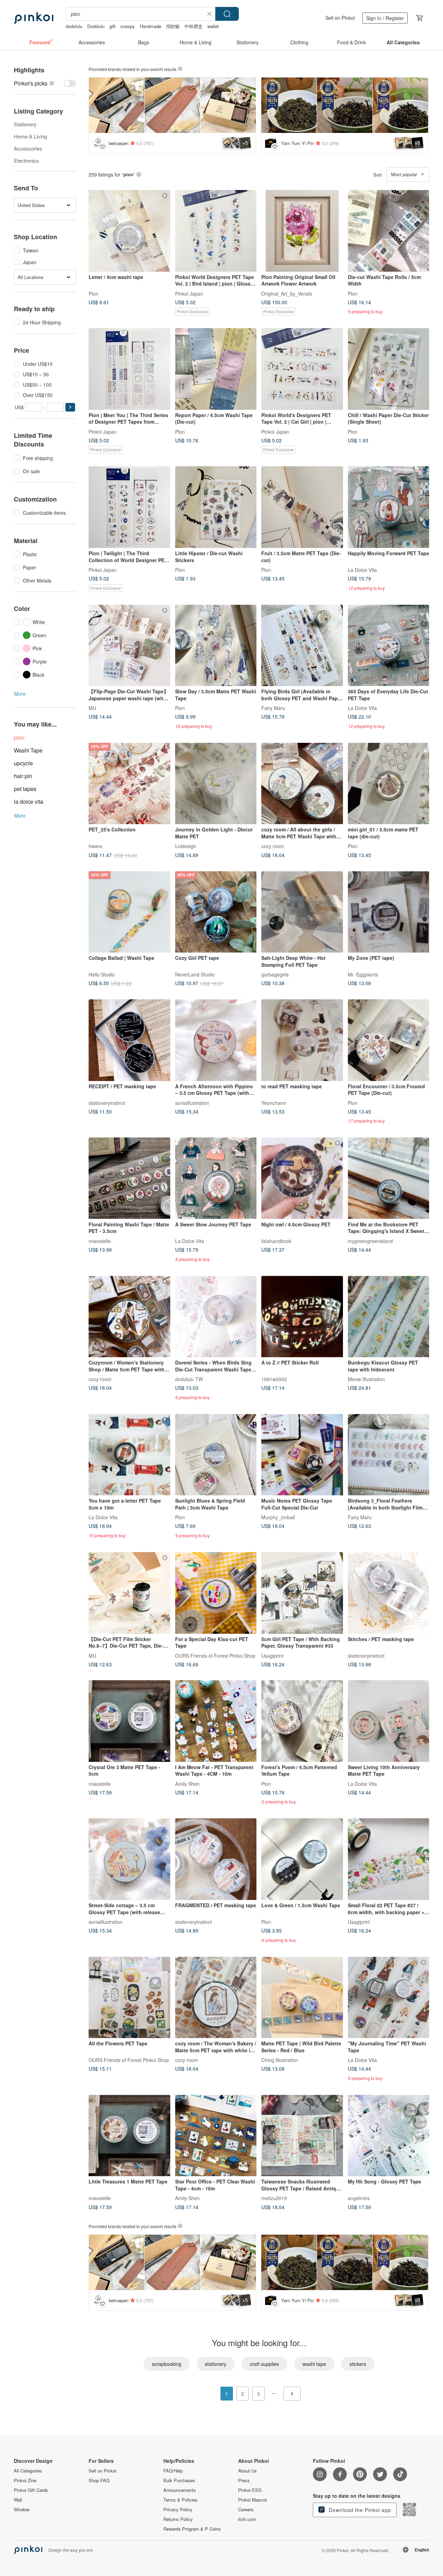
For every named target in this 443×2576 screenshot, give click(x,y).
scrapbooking (167, 2364)
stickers (358, 2364)
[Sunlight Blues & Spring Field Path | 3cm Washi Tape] (216, 1455)
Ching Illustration (280, 2060)
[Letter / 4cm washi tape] (129, 231)
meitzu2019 (274, 2198)
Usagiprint (272, 1655)
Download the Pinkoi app (359, 2510)
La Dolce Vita (362, 569)
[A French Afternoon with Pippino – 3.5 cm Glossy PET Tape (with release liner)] (216, 1040)
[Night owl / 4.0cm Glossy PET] (302, 1178)
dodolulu (74, 26)
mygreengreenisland (370, 1241)
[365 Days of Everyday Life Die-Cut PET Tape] (389, 646)
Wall (18, 2500)
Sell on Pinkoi (340, 18)
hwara (95, 846)
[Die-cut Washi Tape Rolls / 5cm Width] (389, 231)
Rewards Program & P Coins (192, 2529)
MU (92, 708)
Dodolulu (96, 26)
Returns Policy (178, 2519)
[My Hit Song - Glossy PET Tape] (389, 2136)
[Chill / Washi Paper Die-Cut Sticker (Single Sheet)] (389, 369)
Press (244, 2480)
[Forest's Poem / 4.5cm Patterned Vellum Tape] (302, 1721)
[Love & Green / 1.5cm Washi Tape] (302, 1859)
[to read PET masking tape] (302, 1040)
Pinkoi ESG (250, 2490)
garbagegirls (275, 974)
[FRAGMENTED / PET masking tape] (216, 1859)
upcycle (23, 763)
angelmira (359, 2198)
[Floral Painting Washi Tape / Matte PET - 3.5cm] (129, 1178)
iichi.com (247, 2519)
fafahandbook (276, 1241)
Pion (93, 293)
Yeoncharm (274, 1102)
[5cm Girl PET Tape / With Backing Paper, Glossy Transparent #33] (302, 1593)
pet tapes (25, 789)
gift (112, 26)
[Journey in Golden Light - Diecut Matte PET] (216, 784)
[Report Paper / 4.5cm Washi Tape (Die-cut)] (216, 369)
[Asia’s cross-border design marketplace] (34, 18)
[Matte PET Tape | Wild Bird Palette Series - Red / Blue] (302, 1998)
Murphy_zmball (278, 1517)
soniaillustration (192, 1102)
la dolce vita (29, 801)
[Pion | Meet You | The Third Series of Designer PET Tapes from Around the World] (129, 369)
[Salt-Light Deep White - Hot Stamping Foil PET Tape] (302, 912)
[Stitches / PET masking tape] (389, 1593)
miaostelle (100, 1241)
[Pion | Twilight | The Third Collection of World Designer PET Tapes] (129, 507)
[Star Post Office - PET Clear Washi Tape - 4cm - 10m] (216, 2136)
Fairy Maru (273, 708)
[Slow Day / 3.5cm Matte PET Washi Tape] (216, 646)
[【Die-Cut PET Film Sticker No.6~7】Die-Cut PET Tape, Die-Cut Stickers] (129, 1593)
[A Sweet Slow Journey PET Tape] (216, 1178)
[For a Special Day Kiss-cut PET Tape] (216, 1593)
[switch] (45, 83)
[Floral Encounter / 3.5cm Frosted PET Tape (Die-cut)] (389, 1040)
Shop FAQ (99, 2480)
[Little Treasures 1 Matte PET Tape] (129, 2136)
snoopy (128, 26)
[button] (70, 407)
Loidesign (186, 846)
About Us (247, 2471)
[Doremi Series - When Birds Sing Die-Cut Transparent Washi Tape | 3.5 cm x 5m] (216, 1317)
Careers (246, 2510)
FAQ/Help (173, 2471)
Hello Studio (102, 974)
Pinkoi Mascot (252, 2500)
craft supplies (264, 2364)
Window (22, 2510)
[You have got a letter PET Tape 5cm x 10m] (129, 1455)
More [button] (20, 694)
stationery (216, 2364)
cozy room (273, 846)
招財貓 (173, 26)
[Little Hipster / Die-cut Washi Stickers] (216, 507)
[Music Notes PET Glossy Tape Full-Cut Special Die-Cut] (302, 1455)
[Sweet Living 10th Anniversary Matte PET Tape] (389, 1721)
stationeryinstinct (107, 1102)
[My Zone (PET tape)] (389, 912)
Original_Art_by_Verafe (287, 293)
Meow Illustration (366, 1379)
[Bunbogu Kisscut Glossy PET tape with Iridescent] (389, 1317)
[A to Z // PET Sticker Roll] (302, 1317)
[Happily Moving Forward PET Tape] (389, 507)
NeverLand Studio (195, 974)
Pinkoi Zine (25, 2480)
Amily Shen (187, 1783)
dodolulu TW (189, 1379)
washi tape (314, 2364)
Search (227, 14)
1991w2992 (274, 1379)
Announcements (180, 2490)
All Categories (28, 2471)
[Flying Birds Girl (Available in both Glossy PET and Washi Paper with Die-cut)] (302, 646)
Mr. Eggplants (363, 974)
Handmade (151, 26)
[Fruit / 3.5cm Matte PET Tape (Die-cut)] (302, 507)
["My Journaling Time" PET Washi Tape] (389, 1998)
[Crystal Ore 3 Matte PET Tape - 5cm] (129, 1721)
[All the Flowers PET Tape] (129, 1998)
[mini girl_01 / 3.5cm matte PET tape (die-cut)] (389, 784)
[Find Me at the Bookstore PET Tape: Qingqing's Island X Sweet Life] (389, 1178)
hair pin (23, 776)
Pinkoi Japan (189, 293)
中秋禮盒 (193, 26)
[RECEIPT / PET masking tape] (129, 1040)
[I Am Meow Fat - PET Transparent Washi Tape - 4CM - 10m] (216, 1721)
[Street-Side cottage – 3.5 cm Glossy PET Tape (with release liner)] (129, 1859)
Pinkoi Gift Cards (31, 2490)
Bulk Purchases (179, 2480)
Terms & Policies (180, 2500)
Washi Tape (28, 750)
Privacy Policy (178, 2510)
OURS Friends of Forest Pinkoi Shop (215, 1655)
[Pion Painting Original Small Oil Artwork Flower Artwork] (302, 231)
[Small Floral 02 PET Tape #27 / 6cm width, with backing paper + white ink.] (389, 1859)
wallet (213, 26)
